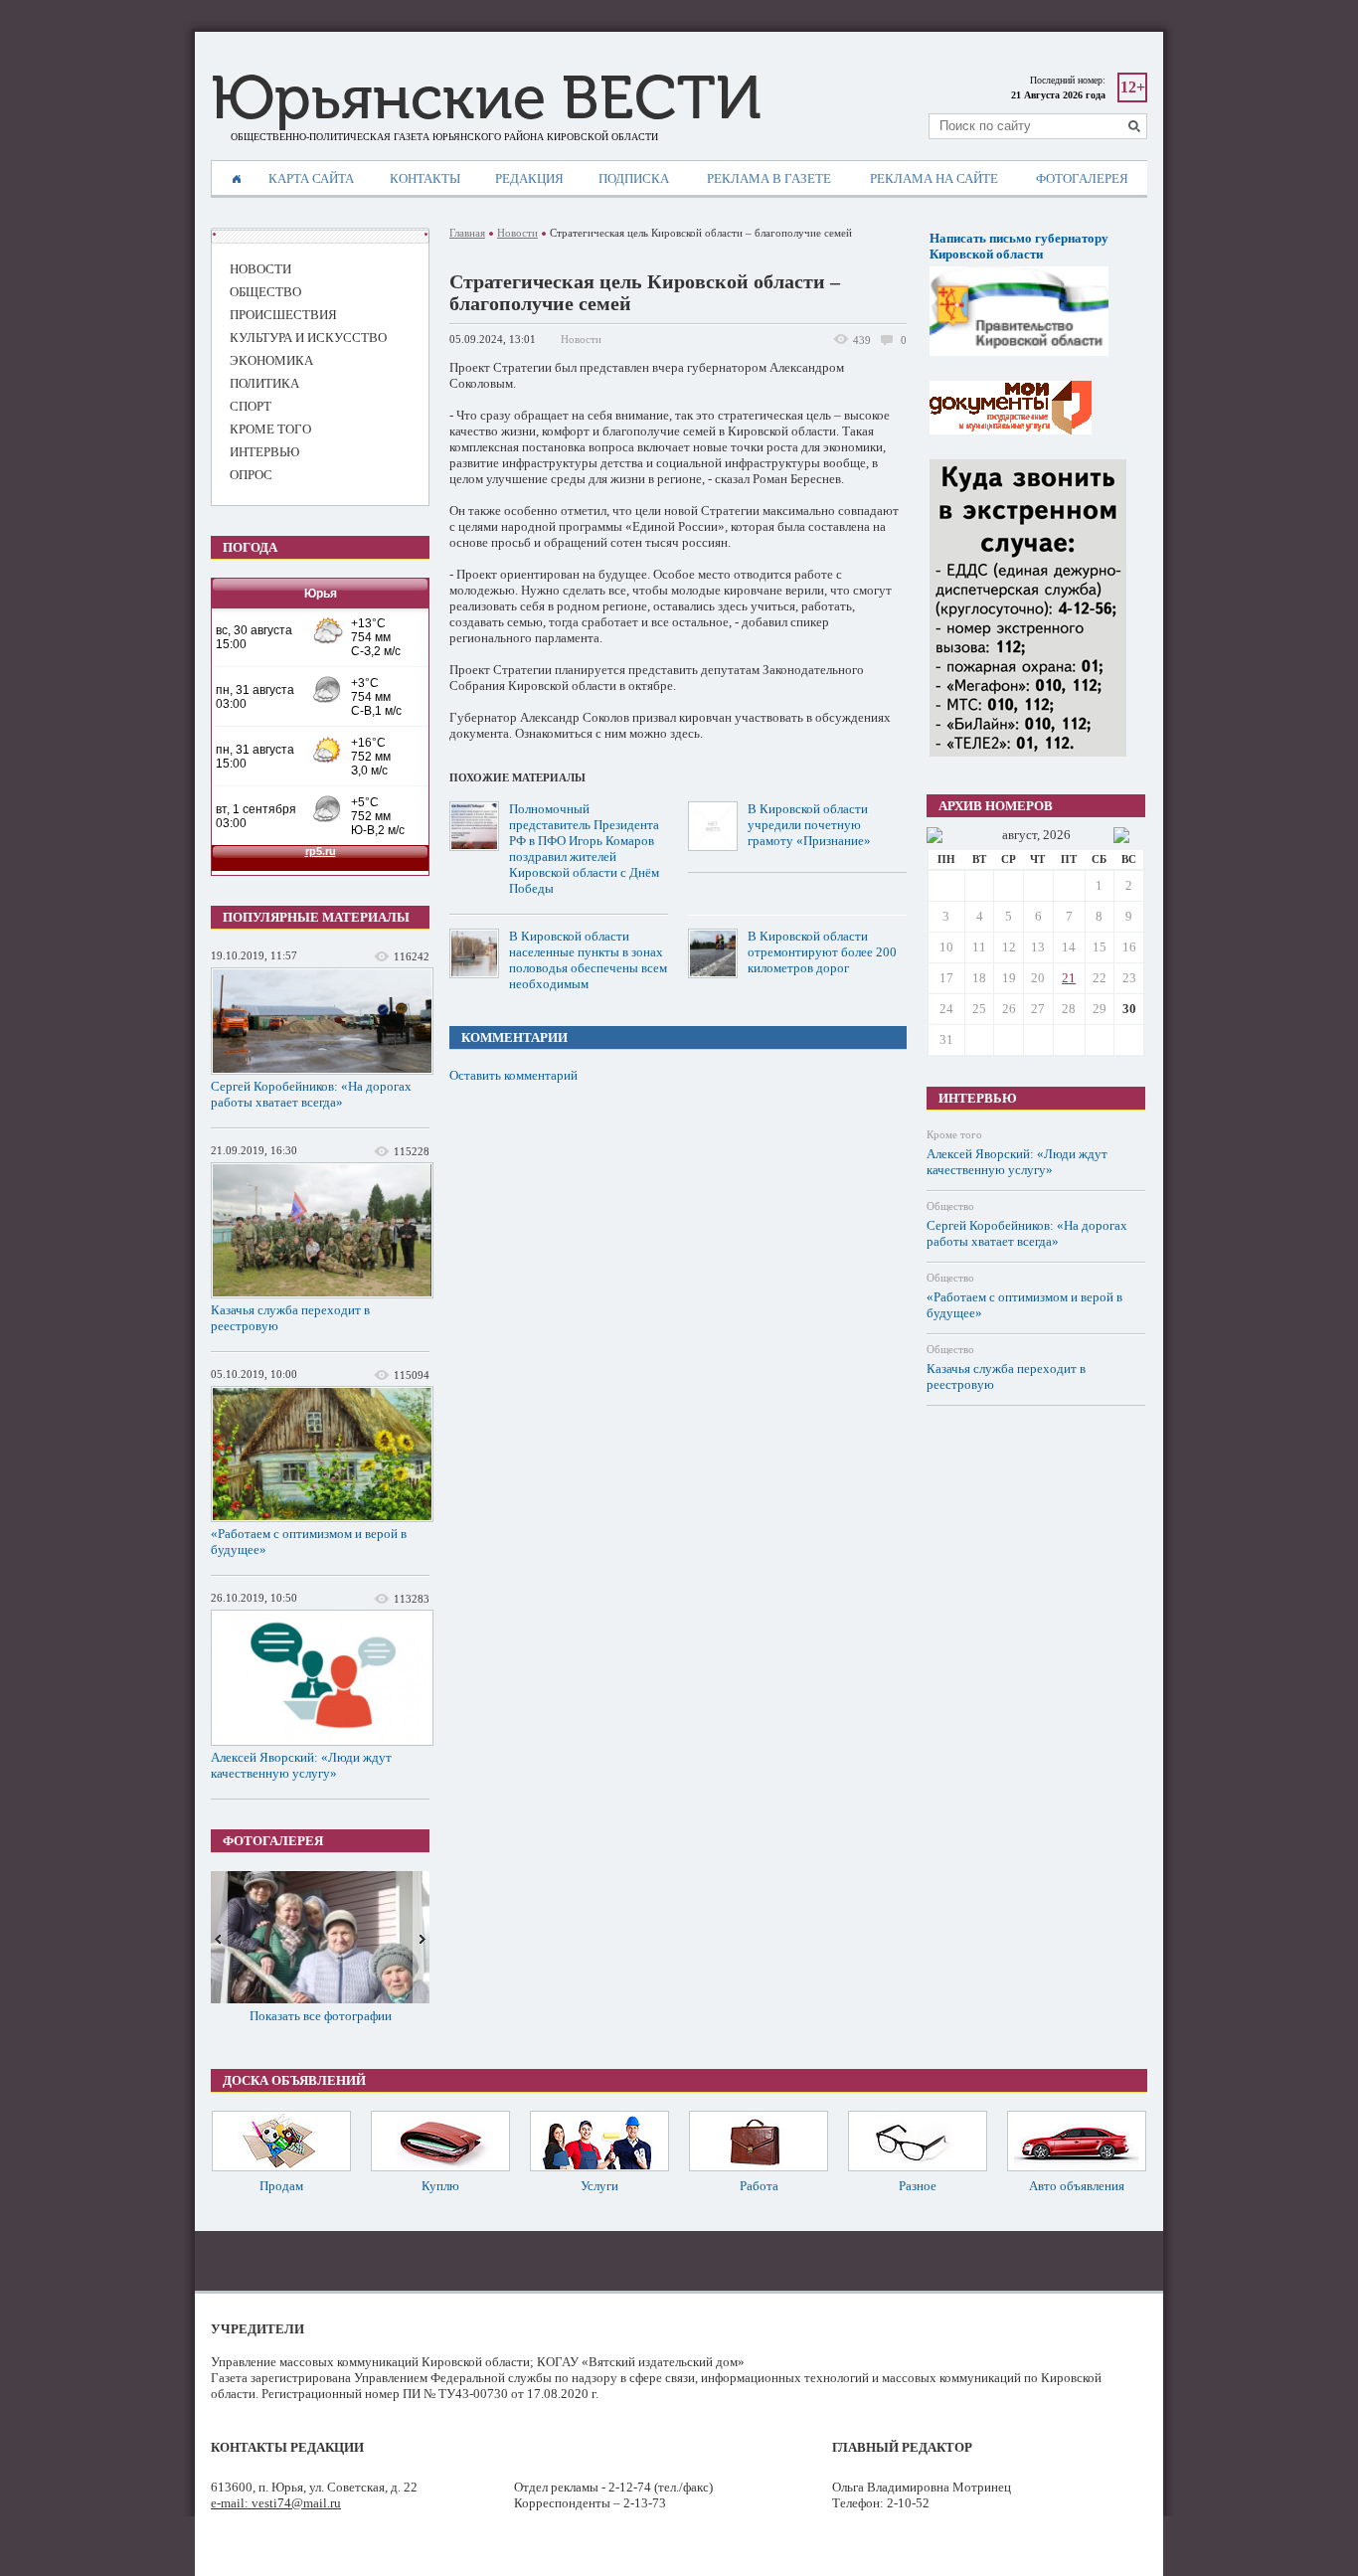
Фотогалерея (1082, 178)
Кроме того (954, 1134)
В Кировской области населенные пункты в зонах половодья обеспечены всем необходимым (588, 960)
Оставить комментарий (513, 1075)
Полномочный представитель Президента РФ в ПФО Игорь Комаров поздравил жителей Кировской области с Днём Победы (584, 849)
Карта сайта (311, 178)
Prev (219, 1937)
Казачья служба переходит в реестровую (290, 1318)
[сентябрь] (1121, 835)
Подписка (634, 178)
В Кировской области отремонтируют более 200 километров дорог (822, 952)
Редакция (529, 178)
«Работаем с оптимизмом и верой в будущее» (309, 1542)
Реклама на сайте (934, 178)
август (1019, 835)
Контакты (425, 178)
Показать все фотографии (321, 2016)
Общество (950, 1206)
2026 (1057, 835)
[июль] (934, 835)
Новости (517, 233)
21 (1069, 978)
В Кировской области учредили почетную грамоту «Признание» (809, 825)
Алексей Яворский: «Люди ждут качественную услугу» (301, 1765)
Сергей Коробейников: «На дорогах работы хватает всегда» (311, 1094)
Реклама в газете (769, 178)
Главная (467, 233)
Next (421, 1937)
